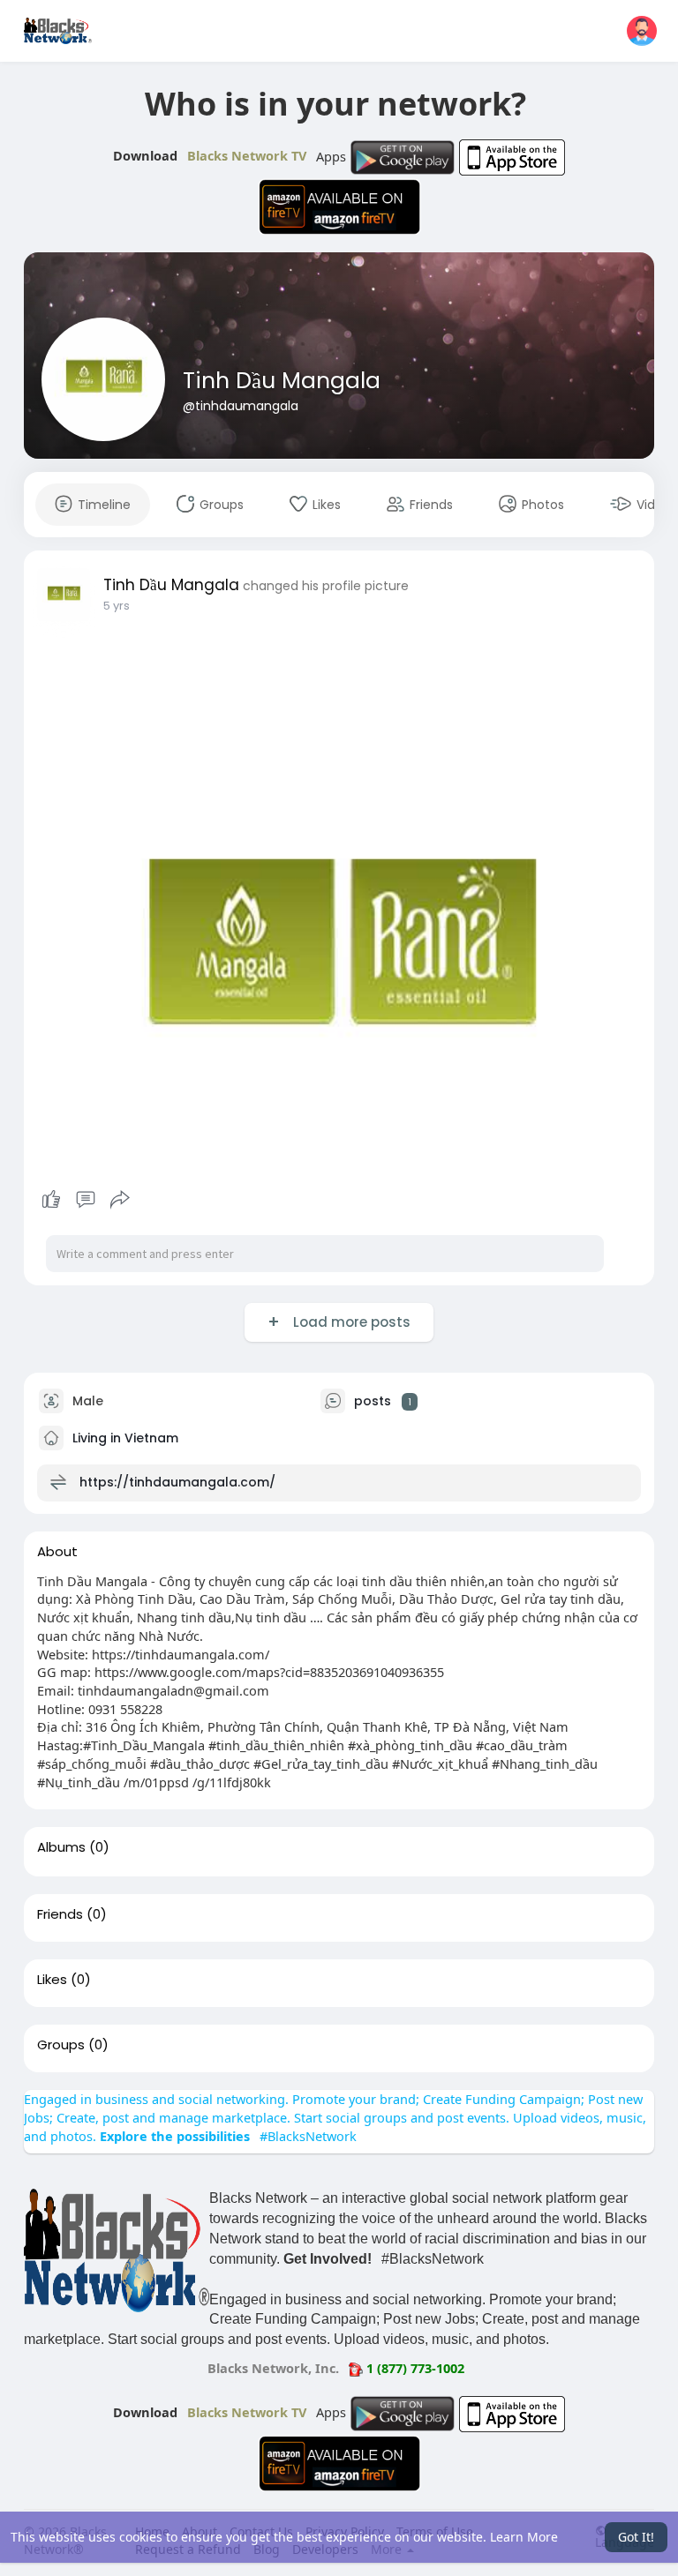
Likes (52, 1980)
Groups (61, 2045)
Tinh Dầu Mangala (282, 381)
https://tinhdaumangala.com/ (177, 1482)
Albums (61, 1847)
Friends (60, 1914)
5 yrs (117, 606)
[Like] (86, 1200)
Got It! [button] (636, 2537)
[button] (642, 31)
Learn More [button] (524, 2537)
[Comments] (86, 1200)
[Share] (120, 1200)
